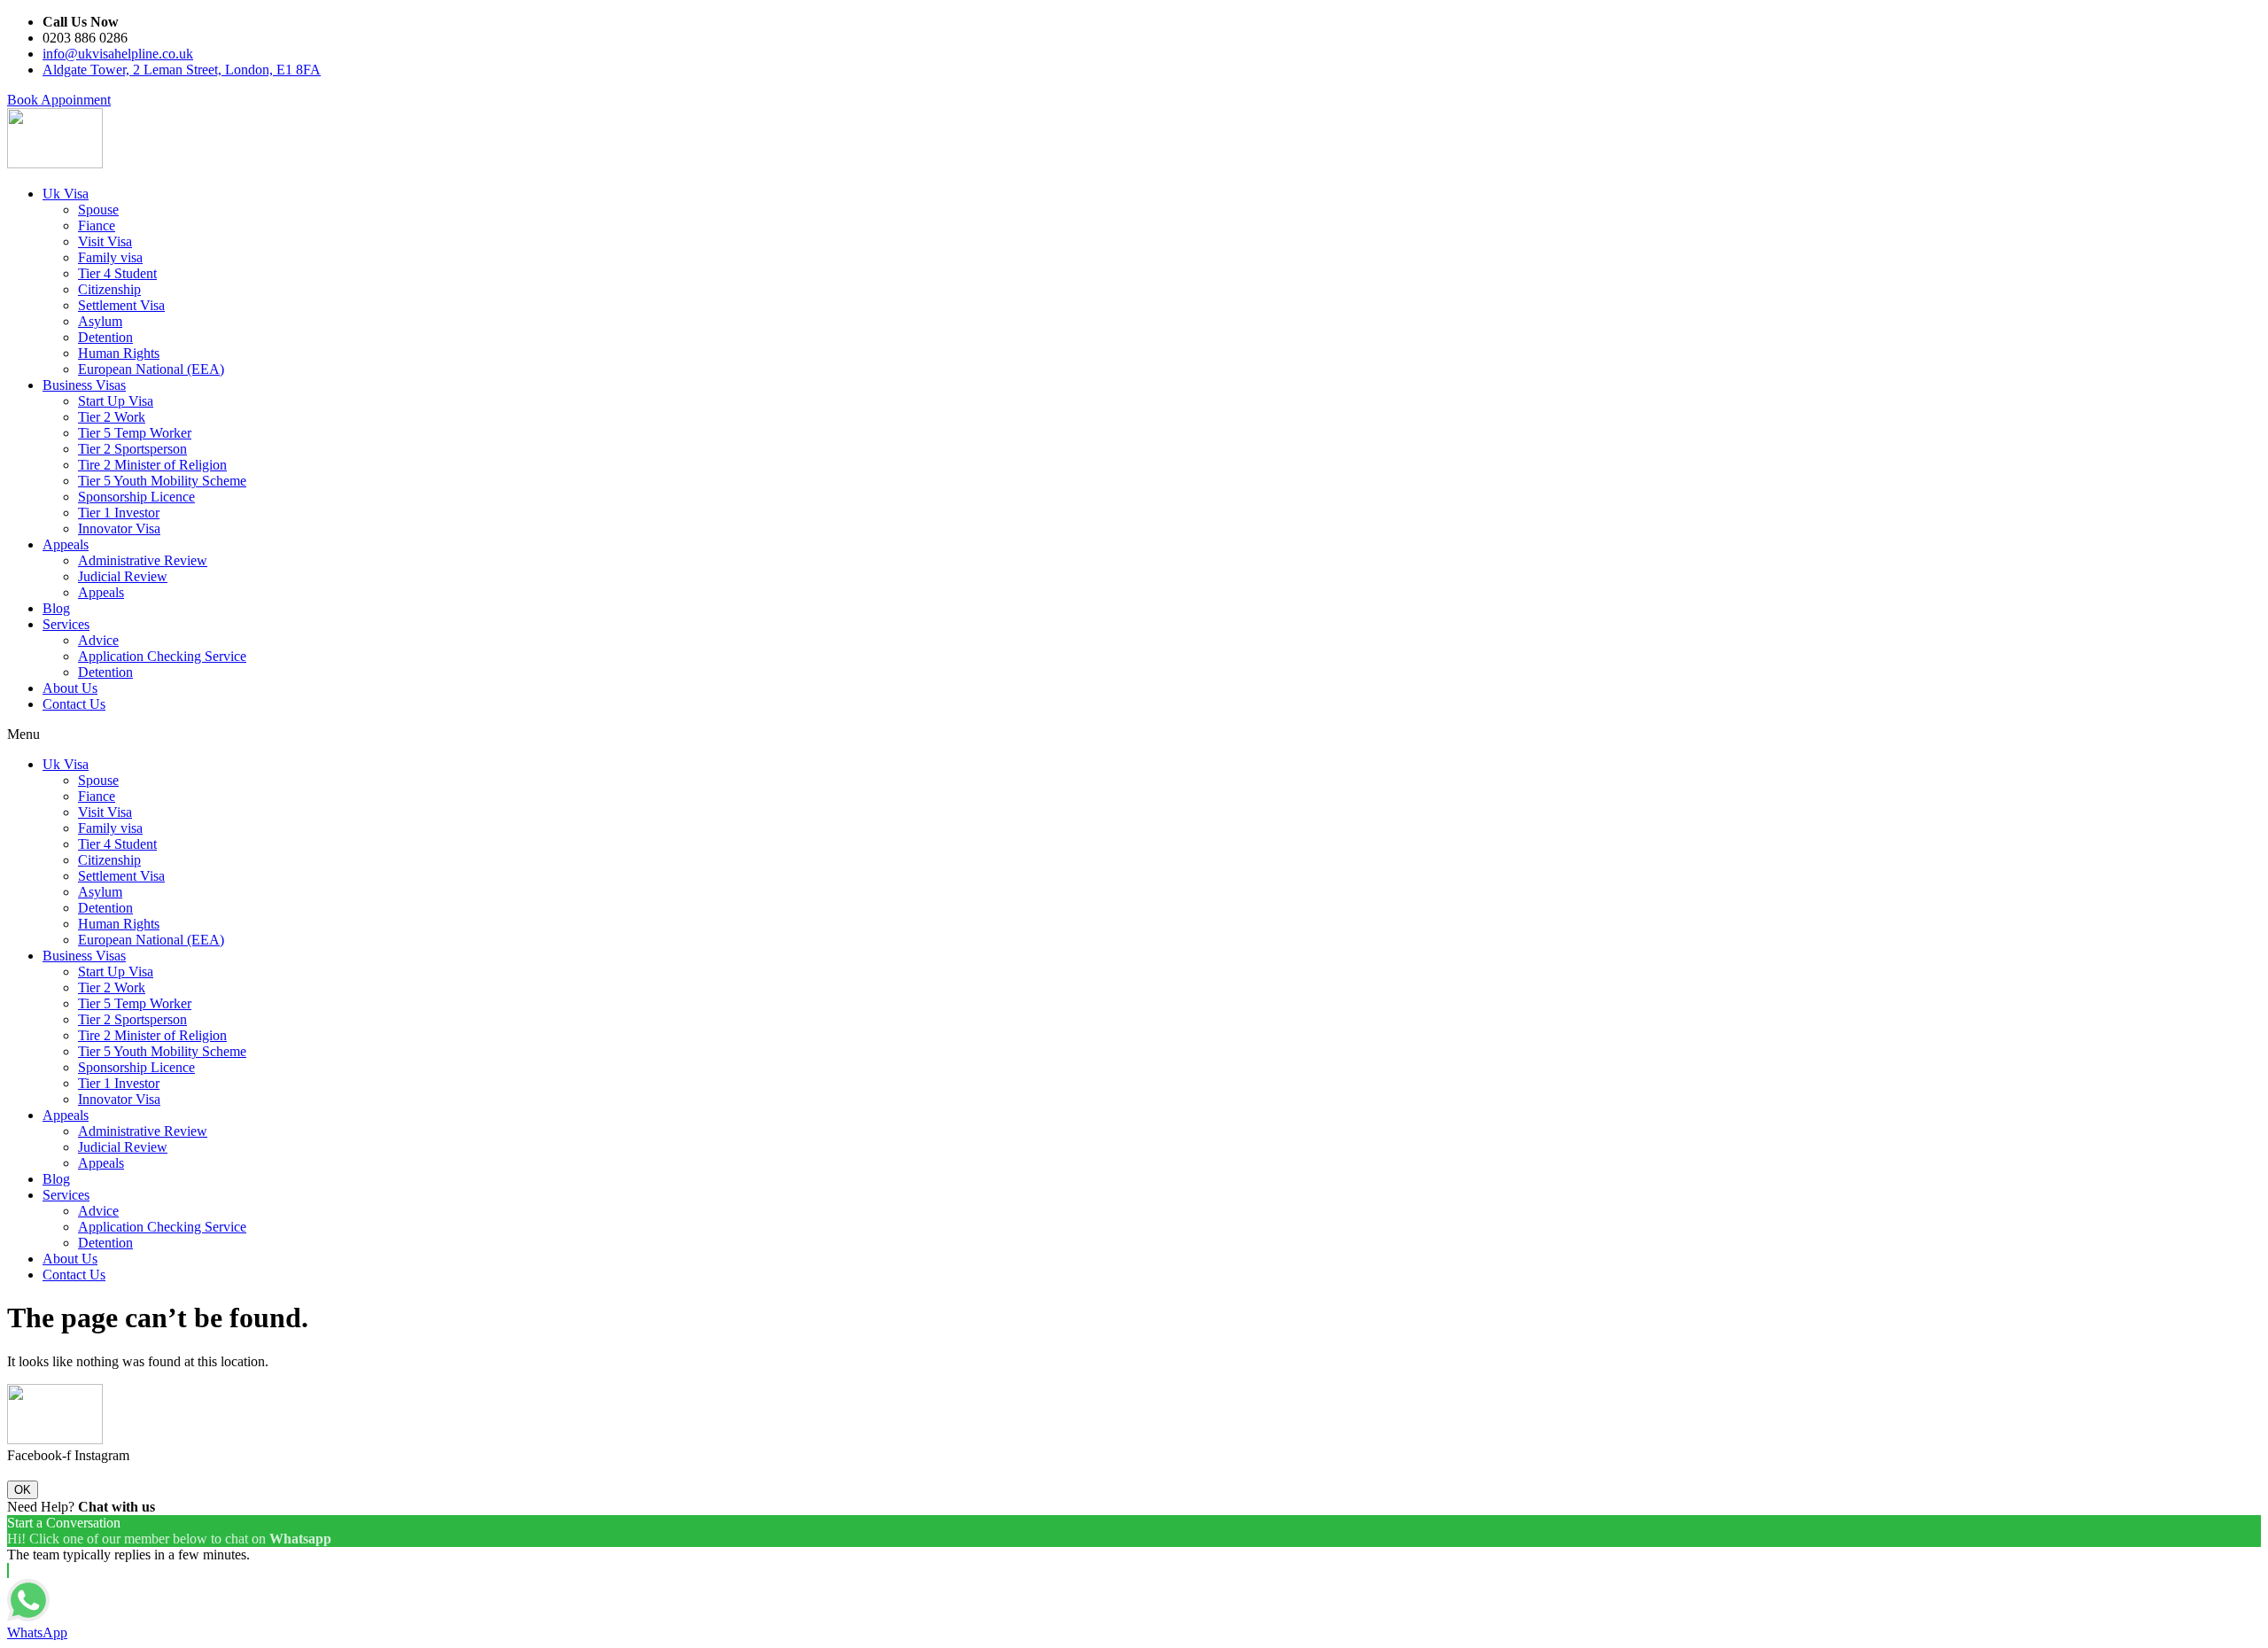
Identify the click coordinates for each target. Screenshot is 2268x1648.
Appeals (66, 544)
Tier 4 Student (117, 273)
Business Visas (84, 385)
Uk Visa (66, 194)
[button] (59, 100)
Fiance (97, 225)
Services (66, 624)
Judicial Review (123, 576)
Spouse (98, 210)
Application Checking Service (162, 656)
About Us (70, 688)
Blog (56, 608)
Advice (98, 640)
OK (23, 1490)
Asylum (100, 321)
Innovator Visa (119, 529)
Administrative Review (143, 560)
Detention (105, 337)
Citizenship (109, 289)
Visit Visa (105, 241)
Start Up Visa (116, 401)
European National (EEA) (151, 369)
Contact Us (74, 704)
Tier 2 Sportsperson (132, 449)
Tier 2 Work (112, 417)
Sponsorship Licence (136, 497)
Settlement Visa (121, 305)
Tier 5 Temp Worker (135, 433)
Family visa (110, 257)
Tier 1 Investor (119, 513)
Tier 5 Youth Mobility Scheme (162, 481)
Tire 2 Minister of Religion (152, 465)
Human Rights (119, 353)
